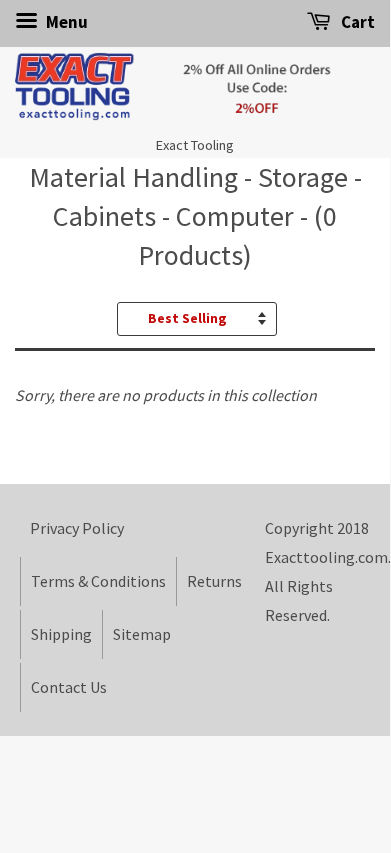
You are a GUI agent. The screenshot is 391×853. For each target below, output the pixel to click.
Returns (214, 581)
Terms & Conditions (98, 581)
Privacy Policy (77, 528)
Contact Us (69, 687)
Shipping (61, 634)
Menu (65, 22)
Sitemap (142, 634)
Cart (356, 22)
